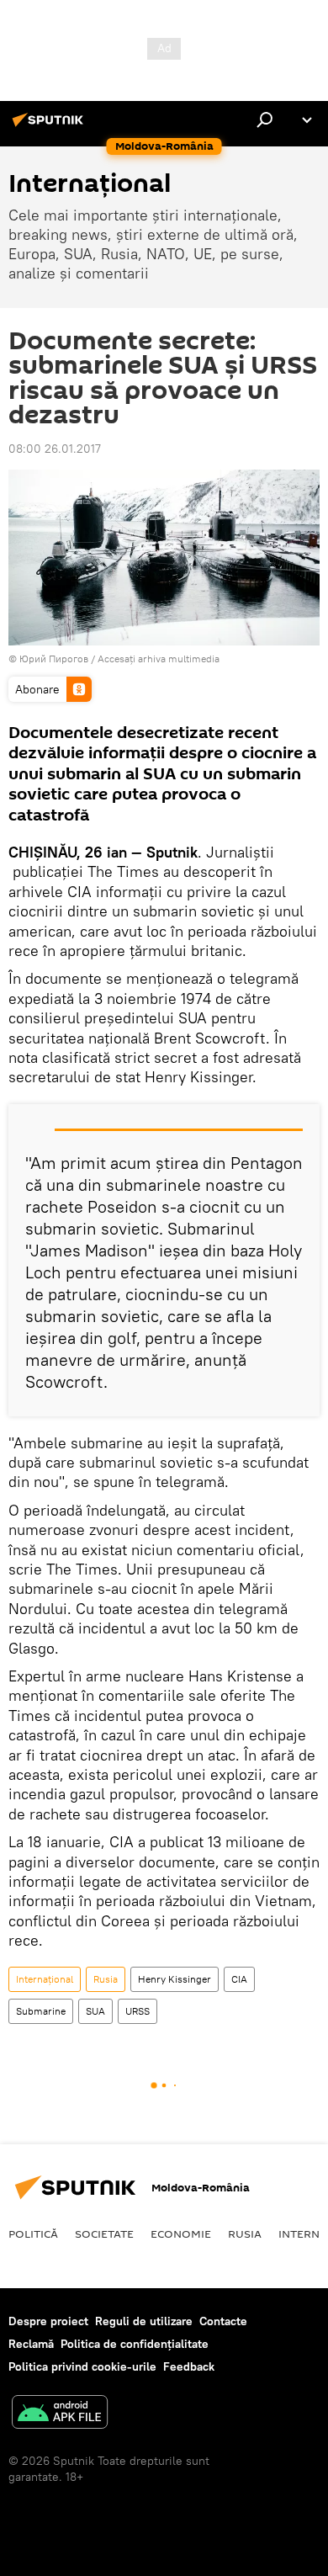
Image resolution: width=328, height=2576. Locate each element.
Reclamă (31, 2344)
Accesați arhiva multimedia (159, 659)
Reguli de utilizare (144, 2321)
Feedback (189, 2366)
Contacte (223, 2321)
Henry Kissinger (175, 1979)
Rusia (106, 1979)
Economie (181, 2233)
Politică (33, 2233)
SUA (95, 2011)
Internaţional (45, 1979)
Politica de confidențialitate (135, 2344)
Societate (104, 2233)
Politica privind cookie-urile (82, 2366)
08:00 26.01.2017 (55, 449)
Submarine (41, 2011)
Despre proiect (48, 2321)
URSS (138, 2011)
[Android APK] (60, 2414)
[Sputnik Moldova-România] (50, 126)
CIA (239, 1979)
